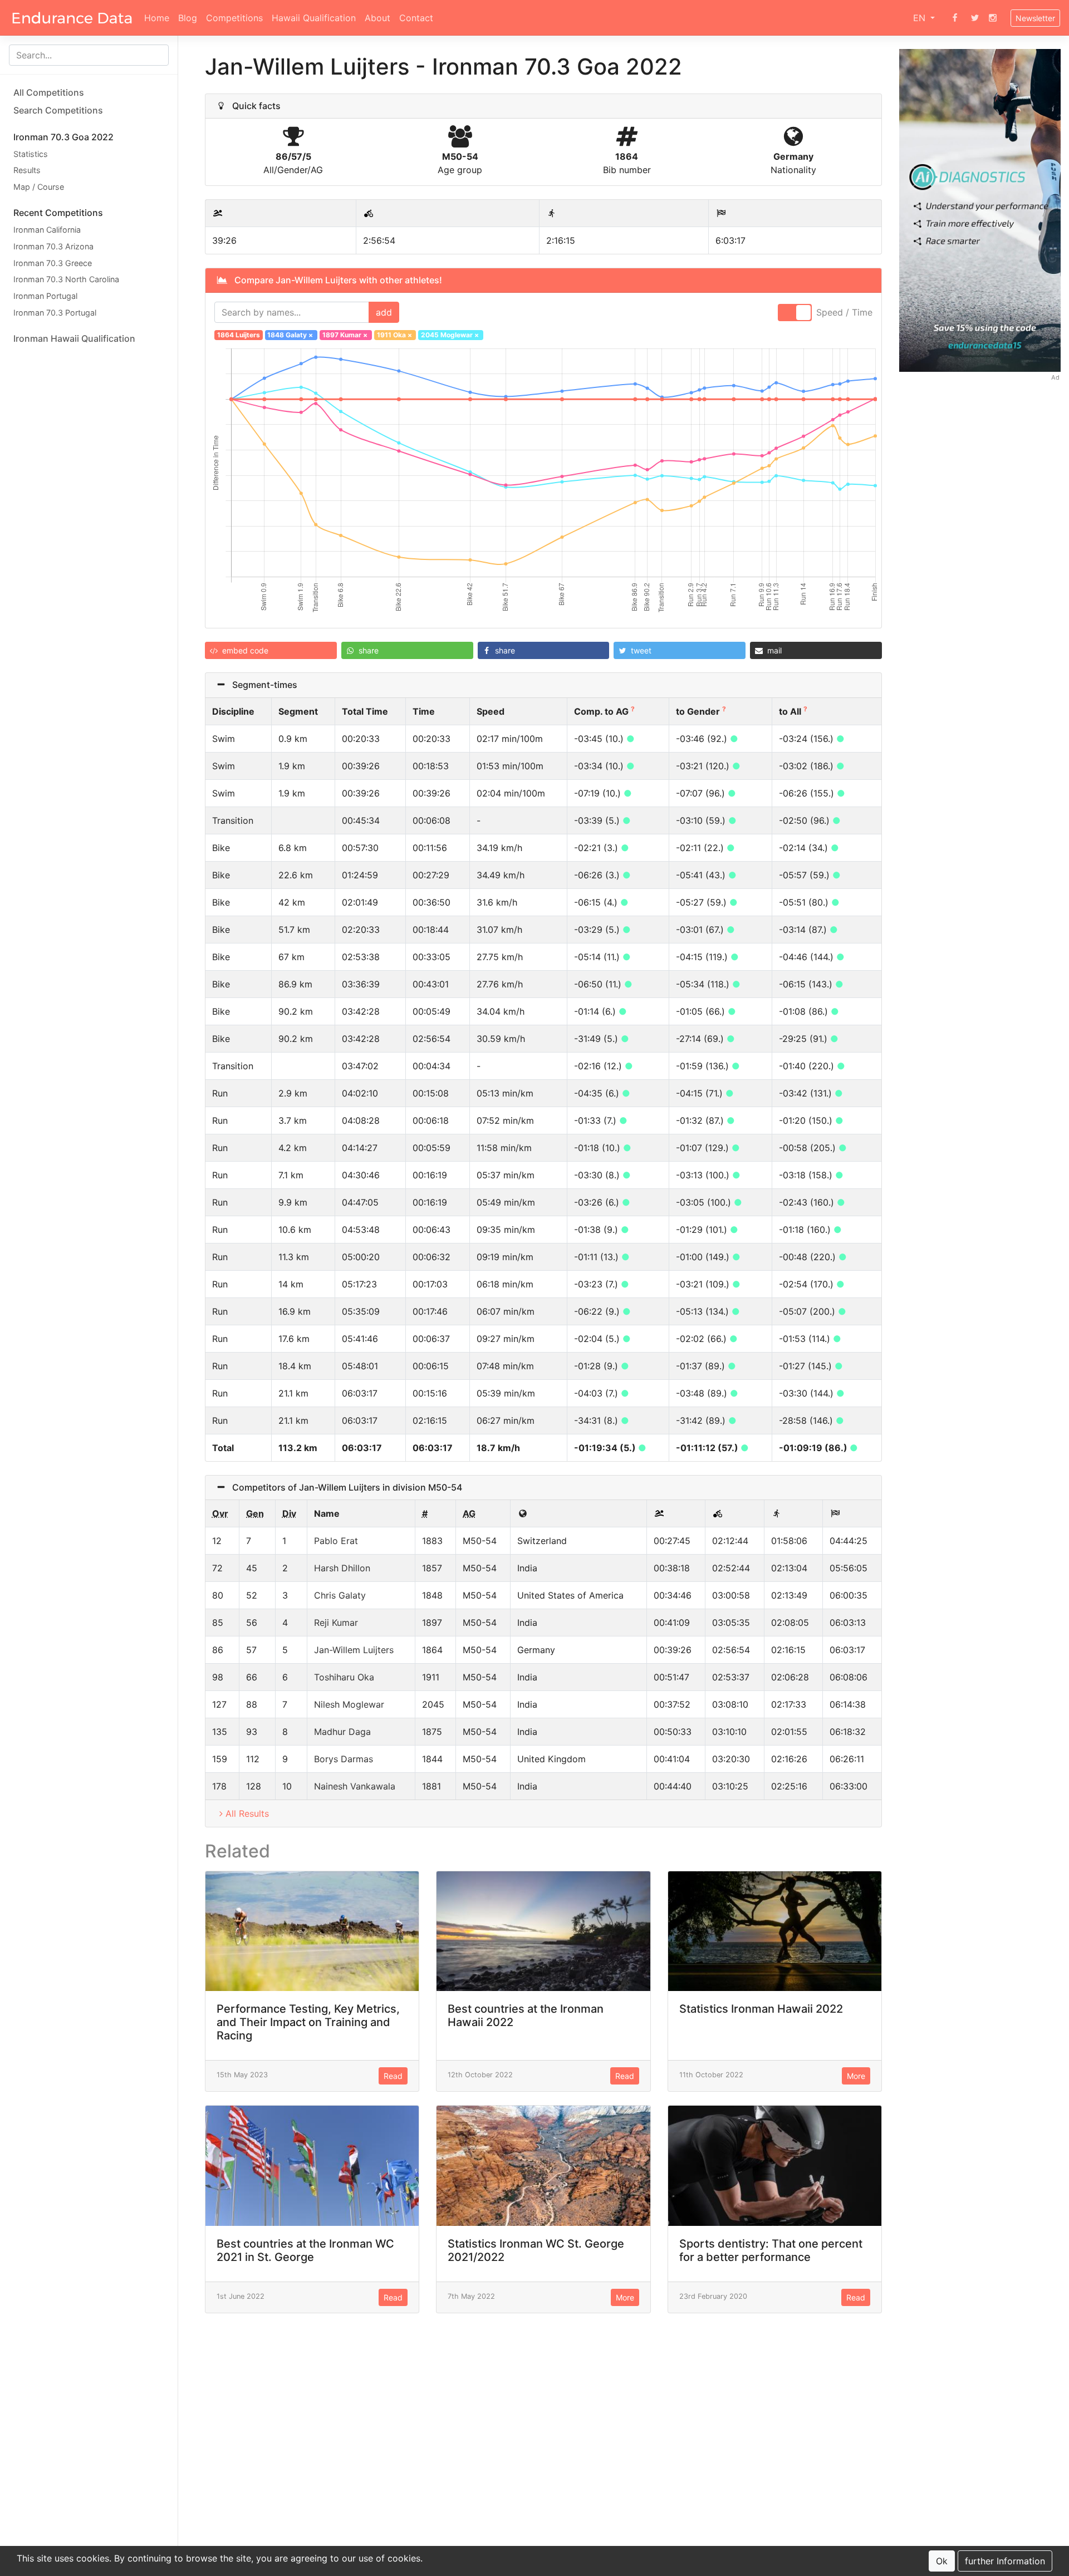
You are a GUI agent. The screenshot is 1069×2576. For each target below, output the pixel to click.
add (384, 312)
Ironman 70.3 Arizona (53, 246)
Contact (416, 18)
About (377, 18)
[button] (271, 650)
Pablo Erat (336, 1541)
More (856, 2076)
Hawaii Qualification (314, 18)
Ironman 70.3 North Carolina (66, 280)
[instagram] (993, 18)
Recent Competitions (58, 213)
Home (157, 18)
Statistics (31, 154)
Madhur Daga (342, 1732)
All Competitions (49, 92)
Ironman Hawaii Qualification (74, 338)
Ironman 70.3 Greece (53, 263)
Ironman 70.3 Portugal (55, 313)
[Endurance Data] (72, 18)
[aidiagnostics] (980, 210)
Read (393, 2076)
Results (27, 171)
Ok (942, 2561)
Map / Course (39, 187)
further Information (1005, 2561)
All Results (247, 1813)
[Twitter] (975, 18)
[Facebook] (955, 18)
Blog (188, 18)
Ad (1055, 377)
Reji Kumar (336, 1623)
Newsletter (1035, 18)
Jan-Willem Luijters (354, 1650)
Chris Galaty (340, 1595)
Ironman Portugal (45, 296)
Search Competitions (58, 110)
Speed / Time (844, 312)
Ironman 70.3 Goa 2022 (63, 137)
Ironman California (47, 230)
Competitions (234, 18)
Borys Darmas (344, 1759)
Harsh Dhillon (342, 1568)
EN (921, 18)
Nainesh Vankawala (355, 1786)
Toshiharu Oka (344, 1677)
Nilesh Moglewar (349, 1704)
